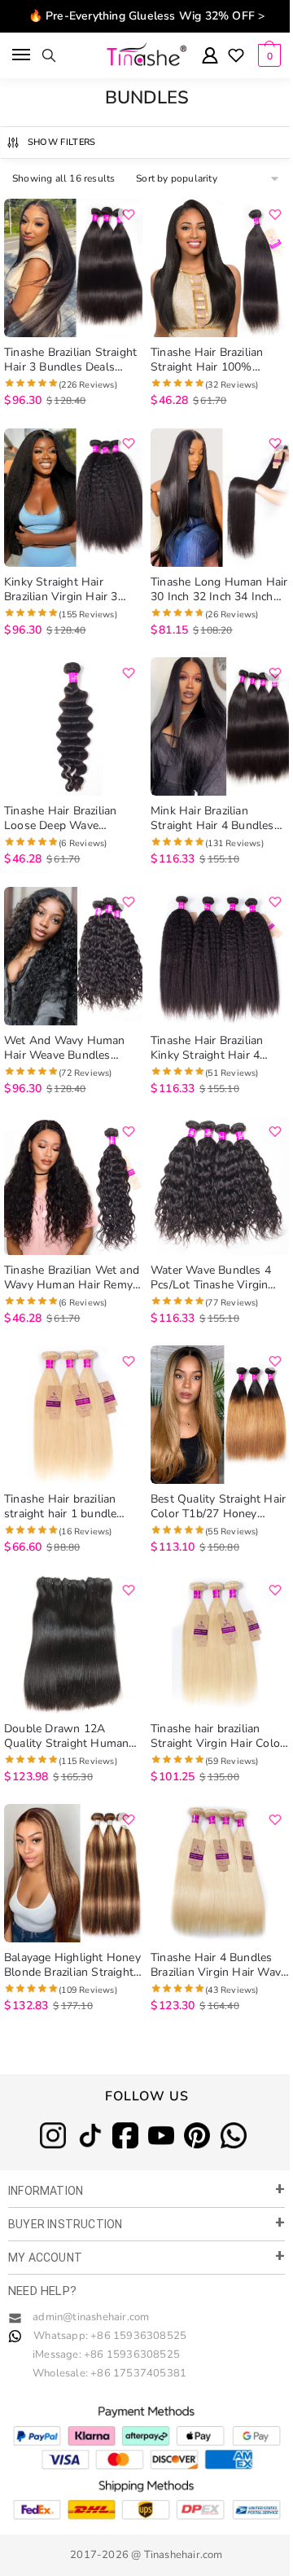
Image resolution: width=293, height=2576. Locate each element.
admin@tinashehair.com (90, 2317)
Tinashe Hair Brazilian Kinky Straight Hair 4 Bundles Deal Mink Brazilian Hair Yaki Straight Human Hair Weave (220, 1048)
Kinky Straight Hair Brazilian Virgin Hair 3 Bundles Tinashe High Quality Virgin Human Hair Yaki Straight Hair (62, 590)
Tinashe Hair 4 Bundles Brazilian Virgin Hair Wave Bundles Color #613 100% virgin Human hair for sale (219, 1965)
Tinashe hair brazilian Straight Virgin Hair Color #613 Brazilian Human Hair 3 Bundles (217, 1736)
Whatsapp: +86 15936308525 (110, 2336)
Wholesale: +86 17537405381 (109, 2373)
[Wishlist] (236, 57)
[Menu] (22, 55)
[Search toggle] (49, 55)
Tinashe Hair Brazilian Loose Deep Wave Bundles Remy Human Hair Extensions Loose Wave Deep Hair (63, 818)
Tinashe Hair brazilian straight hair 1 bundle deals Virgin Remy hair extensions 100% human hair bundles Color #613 (69, 1507)
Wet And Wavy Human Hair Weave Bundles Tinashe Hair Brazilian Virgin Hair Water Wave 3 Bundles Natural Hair (71, 1048)
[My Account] (210, 57)
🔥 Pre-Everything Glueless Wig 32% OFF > (147, 16)
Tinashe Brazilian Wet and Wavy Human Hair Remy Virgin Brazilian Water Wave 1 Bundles (72, 1278)
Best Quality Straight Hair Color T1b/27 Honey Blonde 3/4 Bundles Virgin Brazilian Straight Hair (219, 1507)
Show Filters (62, 142)
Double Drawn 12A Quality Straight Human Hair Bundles (66, 1736)
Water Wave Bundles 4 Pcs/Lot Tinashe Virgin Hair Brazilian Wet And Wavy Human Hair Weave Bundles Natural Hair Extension (218, 1278)
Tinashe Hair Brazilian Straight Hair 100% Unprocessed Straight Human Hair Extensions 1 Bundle (218, 360)
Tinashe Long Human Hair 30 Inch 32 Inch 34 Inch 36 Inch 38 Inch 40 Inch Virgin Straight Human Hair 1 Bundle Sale (219, 590)
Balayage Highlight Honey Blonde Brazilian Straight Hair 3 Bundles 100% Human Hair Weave (72, 1965)
